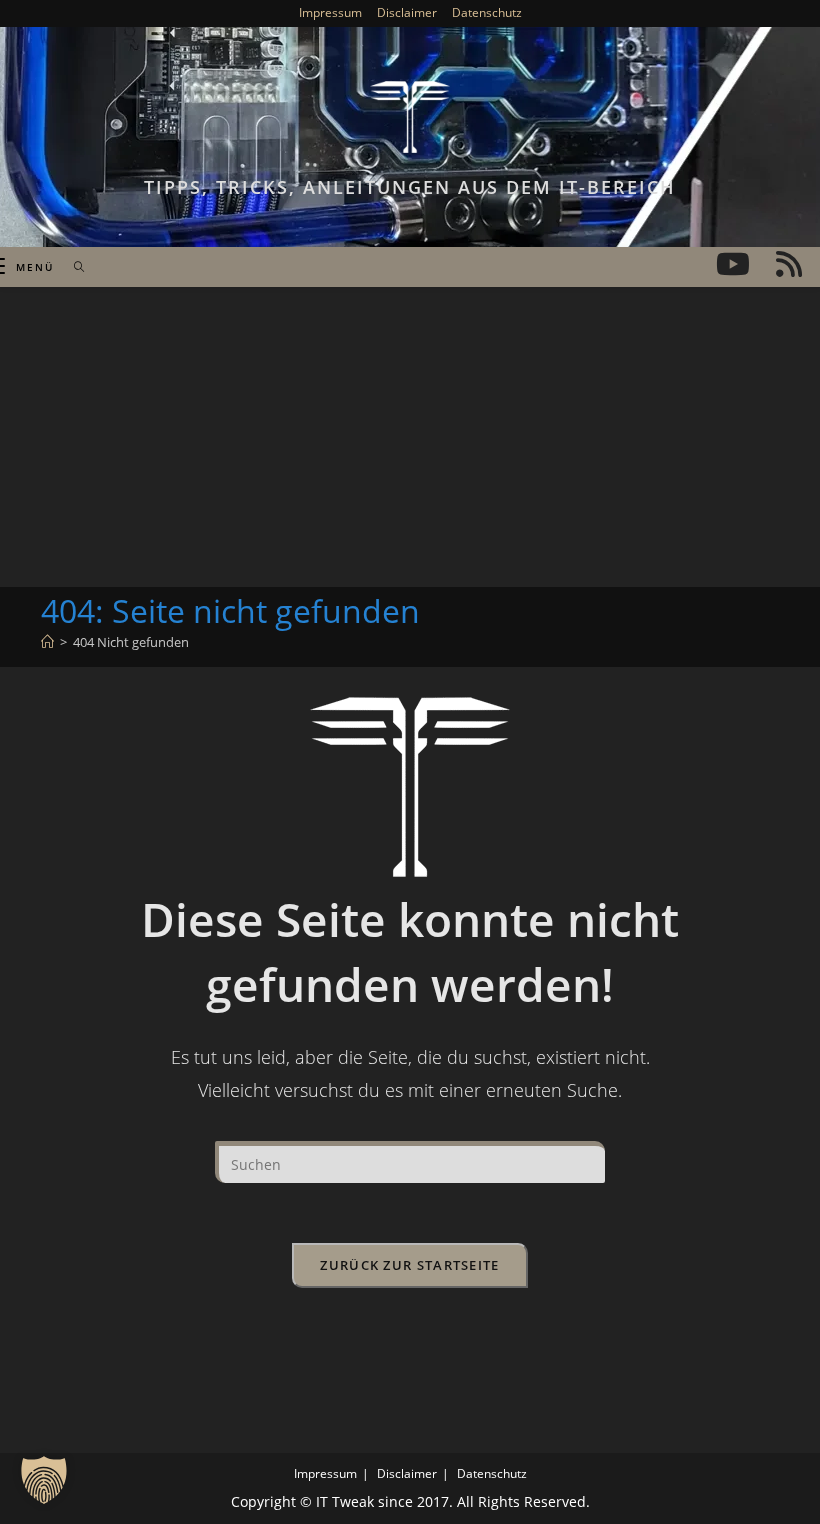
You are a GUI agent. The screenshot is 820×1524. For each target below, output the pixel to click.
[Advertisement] (410, 437)
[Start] (47, 642)
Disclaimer (407, 12)
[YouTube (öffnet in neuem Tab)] (733, 264)
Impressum (330, 12)
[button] (44, 1480)
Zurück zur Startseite (409, 1265)
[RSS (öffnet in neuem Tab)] (789, 264)
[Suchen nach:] (72, 267)
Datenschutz (487, 12)
